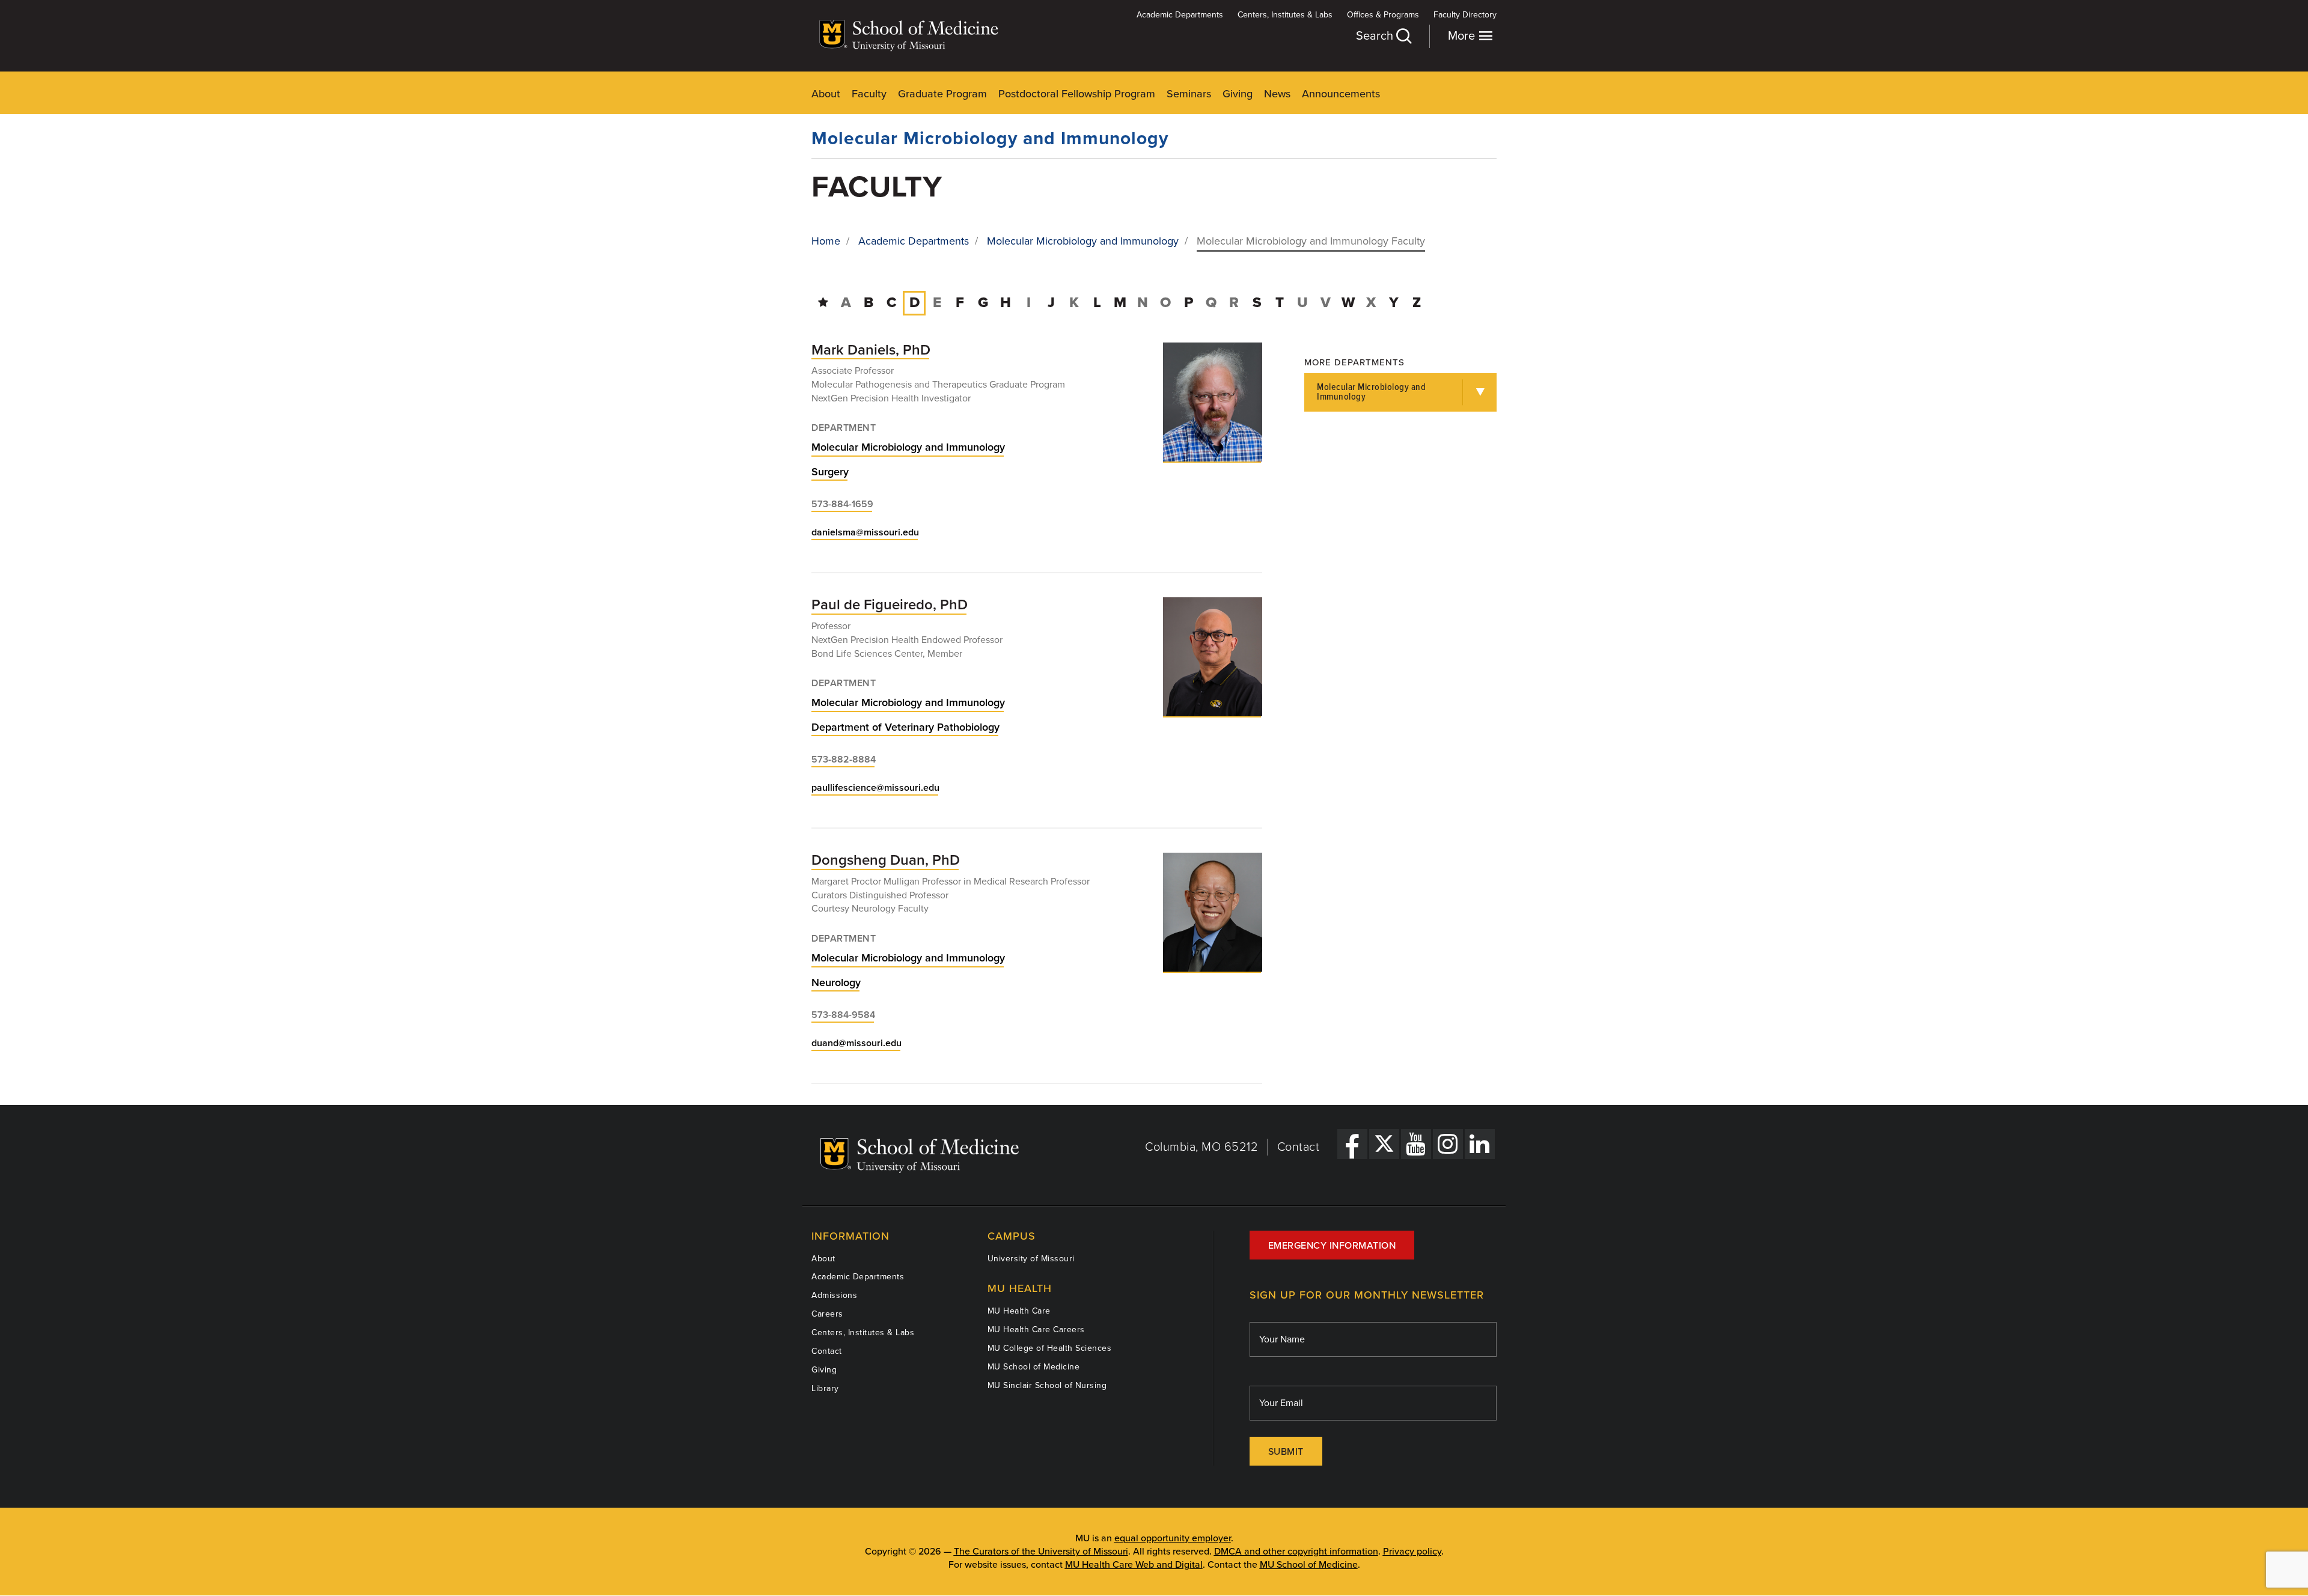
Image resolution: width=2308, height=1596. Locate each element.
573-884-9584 (843, 1015)
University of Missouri (1031, 1259)
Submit (1286, 1452)
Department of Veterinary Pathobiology (905, 727)
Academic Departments (1180, 15)
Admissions (834, 1295)
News (1277, 94)
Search (1376, 36)
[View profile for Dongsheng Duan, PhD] (1213, 912)
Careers (827, 1314)
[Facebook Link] (1352, 1144)
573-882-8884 (844, 760)
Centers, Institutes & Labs (1285, 15)
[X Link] (1384, 1144)
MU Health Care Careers (1036, 1329)
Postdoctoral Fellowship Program (1077, 94)
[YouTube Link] (1416, 1144)
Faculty (869, 94)
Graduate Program (942, 94)
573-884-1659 (842, 504)
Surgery (830, 472)
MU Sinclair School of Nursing (1047, 1385)
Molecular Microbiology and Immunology (990, 139)
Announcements (1341, 94)
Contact (1299, 1147)
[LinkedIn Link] (1480, 1144)
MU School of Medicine (1034, 1367)
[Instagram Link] (1448, 1144)
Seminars (1189, 94)
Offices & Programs (1383, 15)
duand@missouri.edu (856, 1043)
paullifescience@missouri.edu (875, 788)
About (826, 94)
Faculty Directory (1465, 15)
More (1463, 36)
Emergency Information (1332, 1246)
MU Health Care (1019, 1311)
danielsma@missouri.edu (865, 532)
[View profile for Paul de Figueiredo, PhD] (1213, 657)
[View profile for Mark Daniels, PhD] (1213, 402)
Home (826, 241)
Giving (1238, 94)
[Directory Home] (823, 303)
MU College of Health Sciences (1050, 1348)
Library (825, 1388)
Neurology (836, 982)
